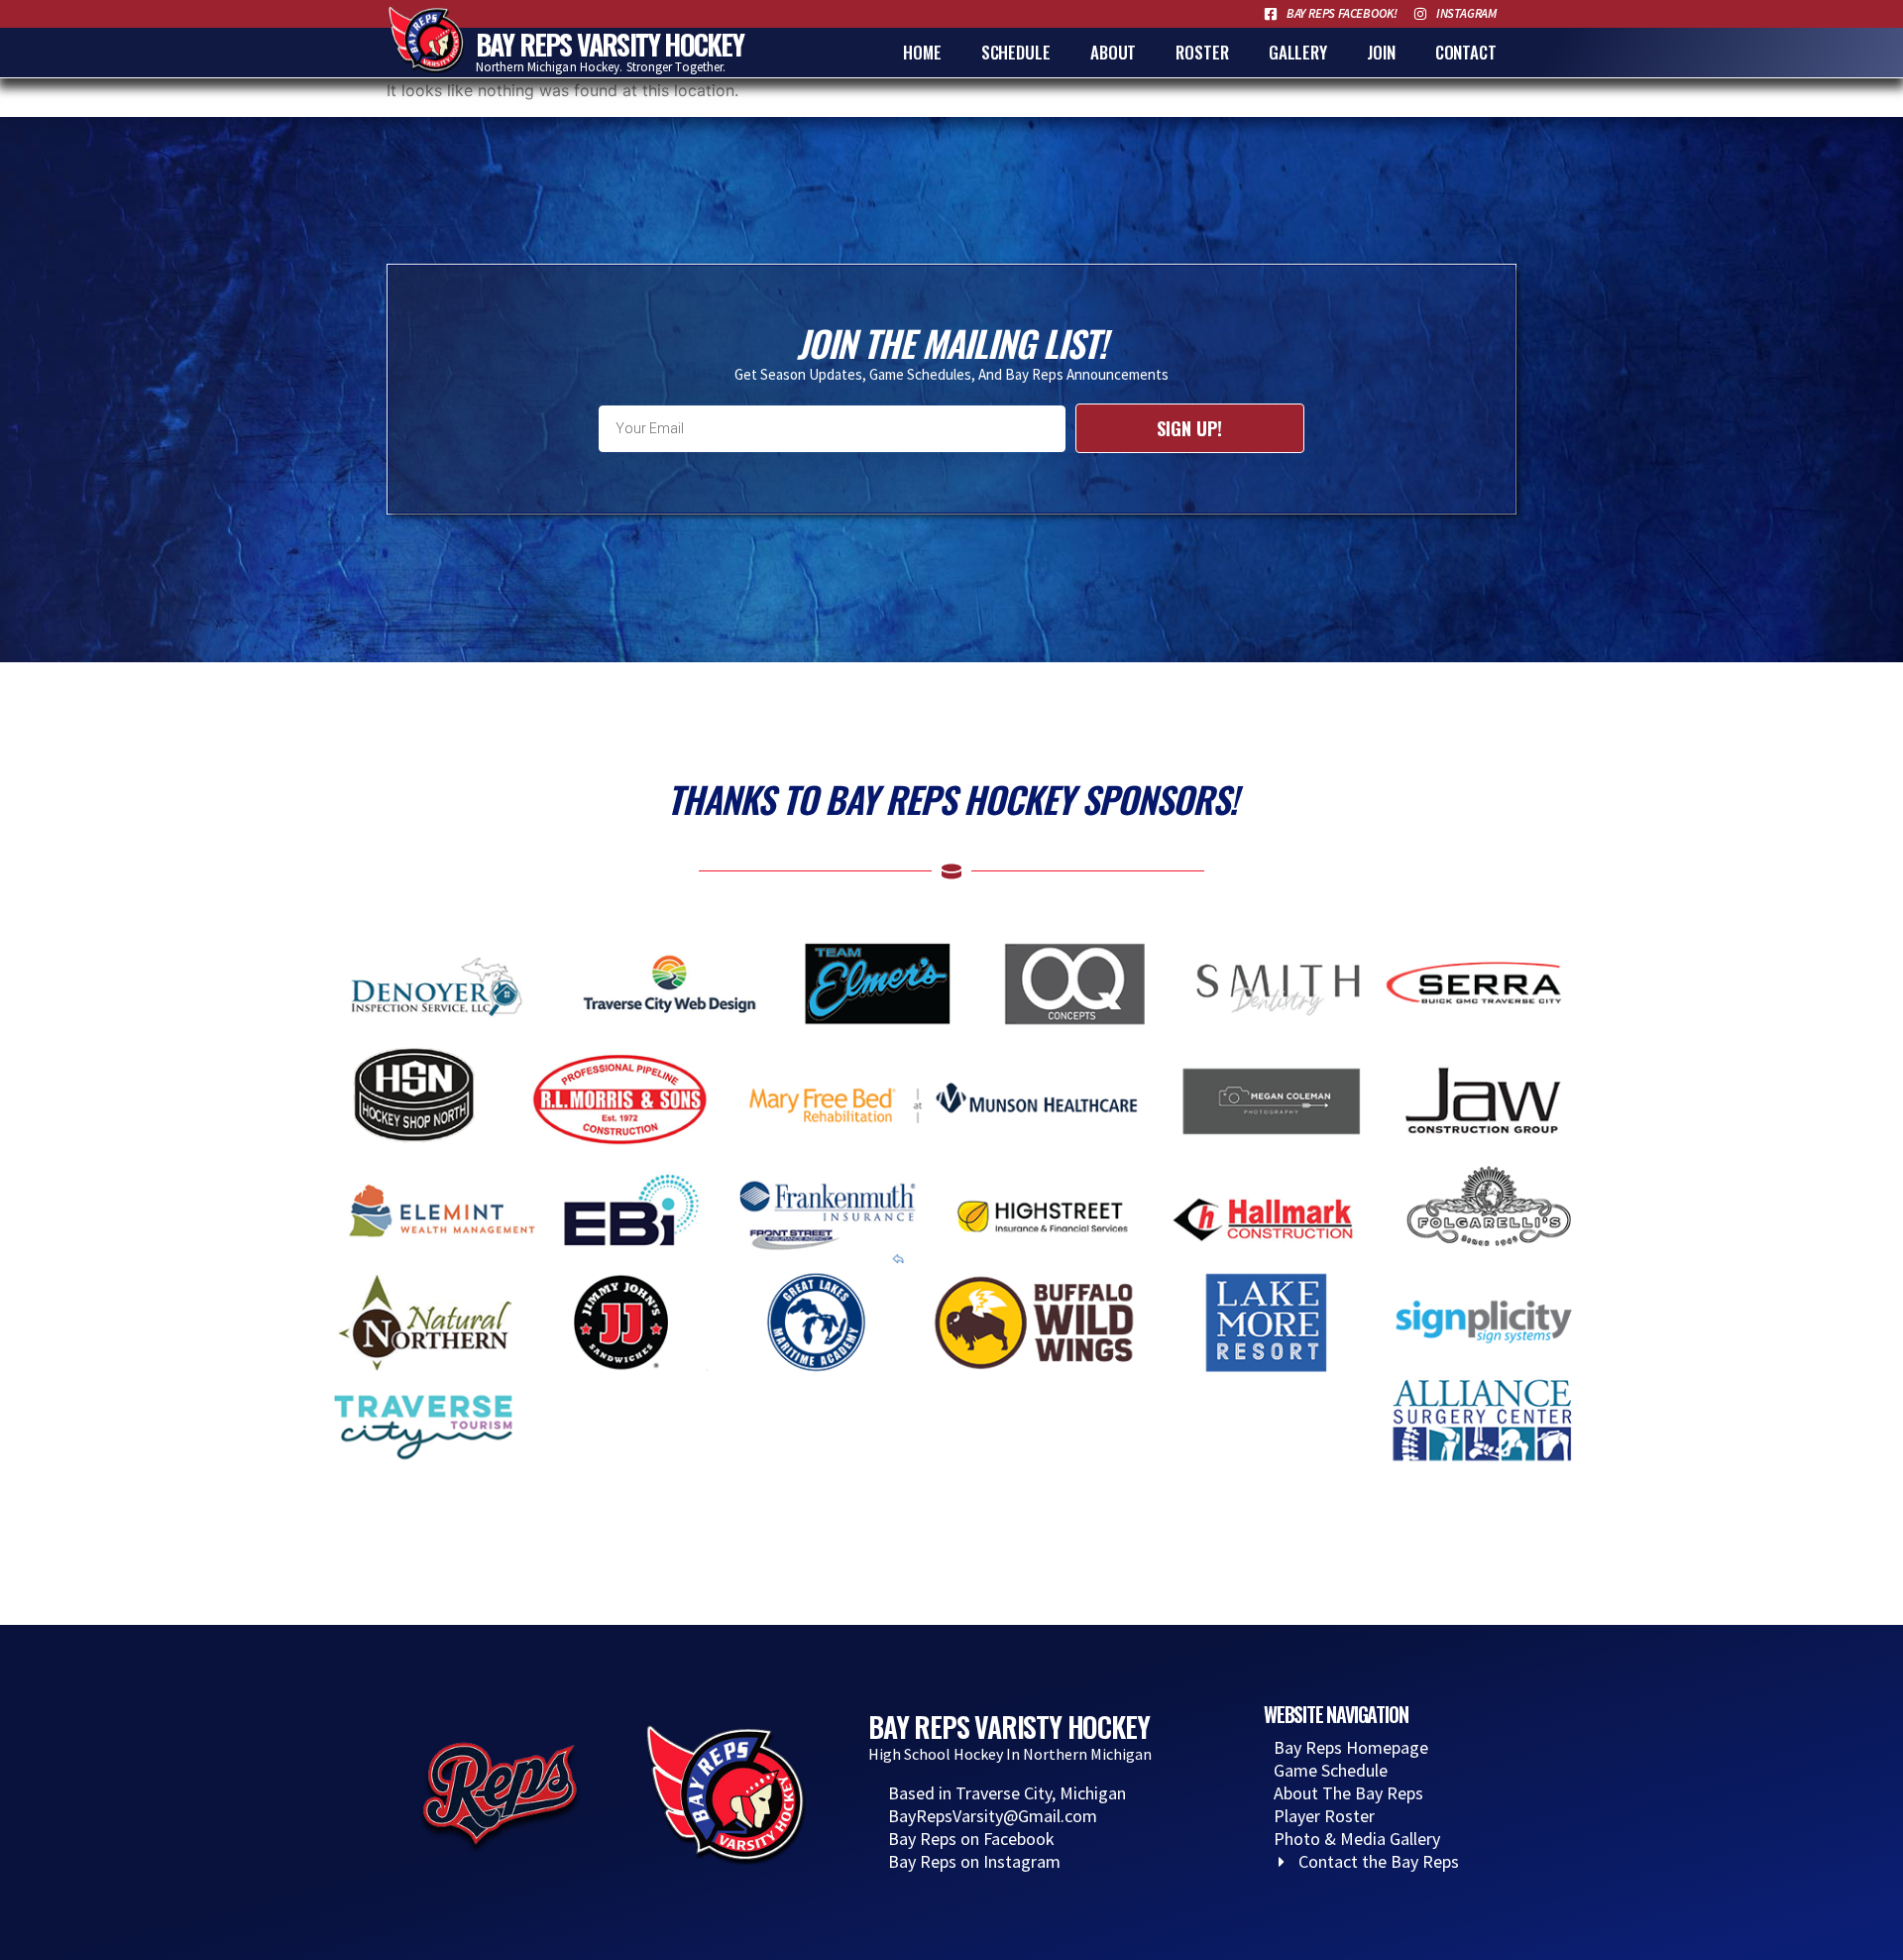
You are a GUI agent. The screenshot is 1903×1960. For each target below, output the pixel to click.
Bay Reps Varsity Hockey (610, 44)
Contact (1466, 52)
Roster (1202, 52)
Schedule (1016, 52)
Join (1381, 52)
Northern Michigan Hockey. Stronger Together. (601, 67)
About (1114, 52)
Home (922, 52)
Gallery (1298, 52)
